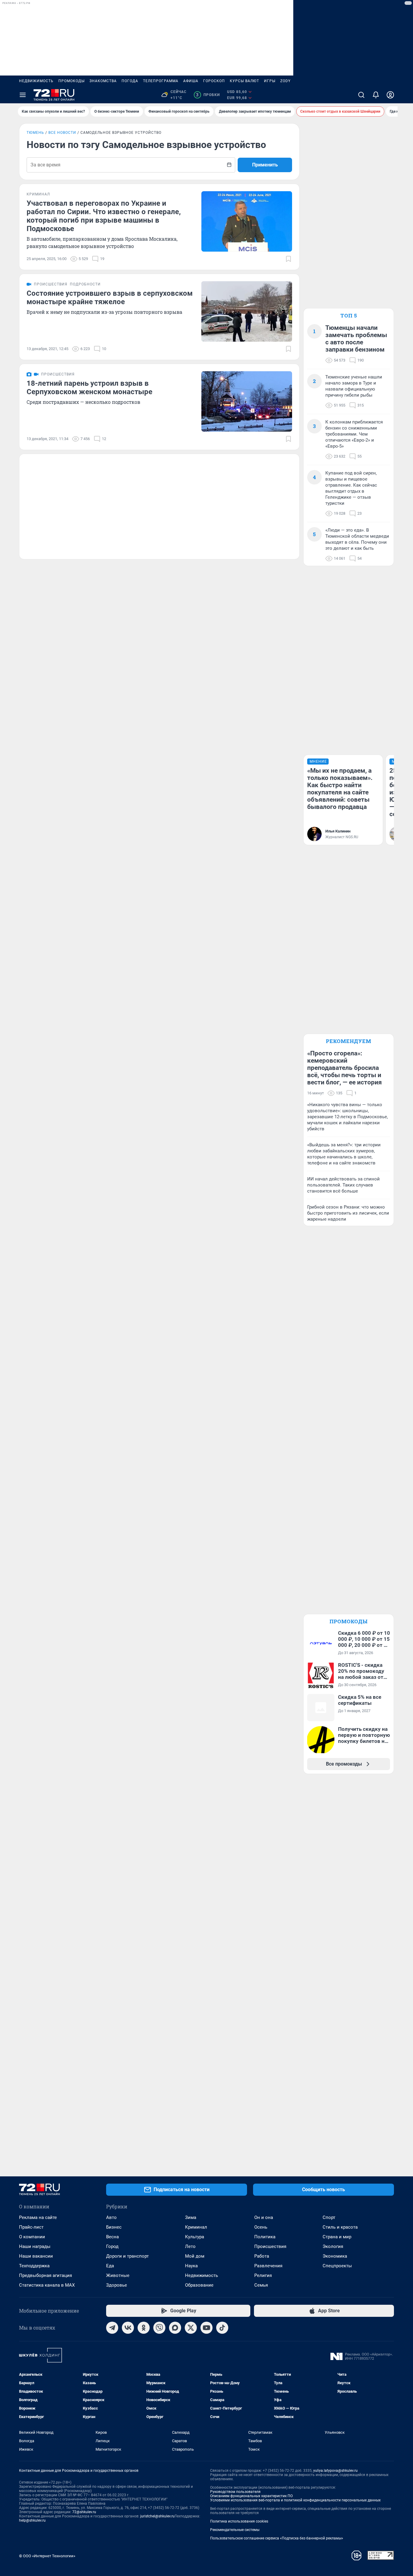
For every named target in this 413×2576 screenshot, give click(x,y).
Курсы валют (244, 81)
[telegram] (112, 2328)
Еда (110, 2266)
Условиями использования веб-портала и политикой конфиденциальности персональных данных (295, 2500)
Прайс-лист (31, 2227)
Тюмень (35, 133)
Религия (263, 2275)
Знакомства (103, 81)
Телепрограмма (161, 81)
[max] (175, 2328)
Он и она (264, 2217)
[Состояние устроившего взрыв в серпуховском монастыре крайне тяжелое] (247, 311)
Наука (191, 2266)
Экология (333, 2246)
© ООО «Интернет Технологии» (47, 2556)
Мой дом (195, 2256)
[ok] (144, 2328)
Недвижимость (36, 81)
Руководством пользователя (235, 2492)
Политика (265, 2237)
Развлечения (268, 2266)
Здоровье (117, 2285)
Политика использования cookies (239, 2521)
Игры (270, 81)
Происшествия (270, 2246)
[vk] (128, 2328)
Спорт (329, 2217)
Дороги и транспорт (127, 2256)
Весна (112, 2237)
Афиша (191, 81)
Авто (111, 2217)
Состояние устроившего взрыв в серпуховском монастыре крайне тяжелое (110, 298)
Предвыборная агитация (46, 2275)
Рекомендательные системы (235, 2530)
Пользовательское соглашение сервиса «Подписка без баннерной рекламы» (277, 2538)
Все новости (62, 133)
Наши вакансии (36, 2256)
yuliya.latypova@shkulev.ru (335, 2471)
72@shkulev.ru (84, 2512)
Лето (190, 2246)
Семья (261, 2285)
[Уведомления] (376, 95)
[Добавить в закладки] (288, 259)
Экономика (335, 2256)
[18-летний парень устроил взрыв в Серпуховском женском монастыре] (247, 401)
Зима (191, 2217)
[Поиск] (361, 95)
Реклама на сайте (38, 2217)
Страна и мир (337, 2237)
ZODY (285, 81)
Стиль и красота (340, 2227)
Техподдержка (34, 2266)
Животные (118, 2275)
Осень (261, 2227)
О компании (32, 2237)
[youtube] (207, 2328)
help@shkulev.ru (32, 2520)
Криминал (196, 2227)
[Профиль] (390, 95)
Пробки (208, 95)
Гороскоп (214, 81)
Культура (195, 2237)
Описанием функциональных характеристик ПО (251, 2496)
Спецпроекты (337, 2266)
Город (112, 2246)
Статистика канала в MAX (47, 2285)
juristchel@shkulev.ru (158, 2516)
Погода (130, 81)
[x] (191, 2328)
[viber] (159, 2328)
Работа (262, 2256)
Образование (199, 2285)
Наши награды (35, 2246)
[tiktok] (222, 2328)
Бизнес (114, 2227)
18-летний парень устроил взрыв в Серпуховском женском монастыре (89, 388)
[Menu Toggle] (23, 95)
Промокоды (72, 81)
